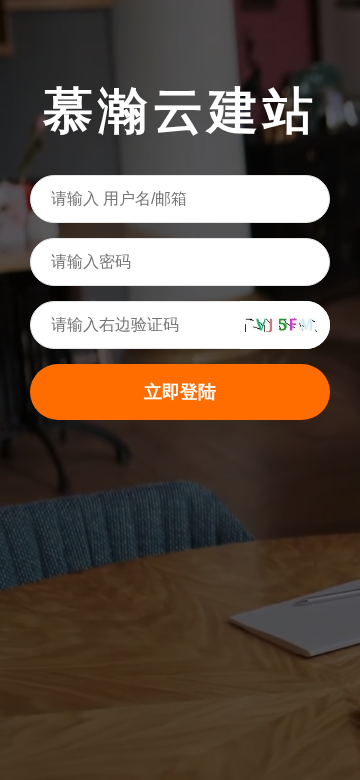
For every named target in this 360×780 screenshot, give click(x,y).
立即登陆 (180, 392)
